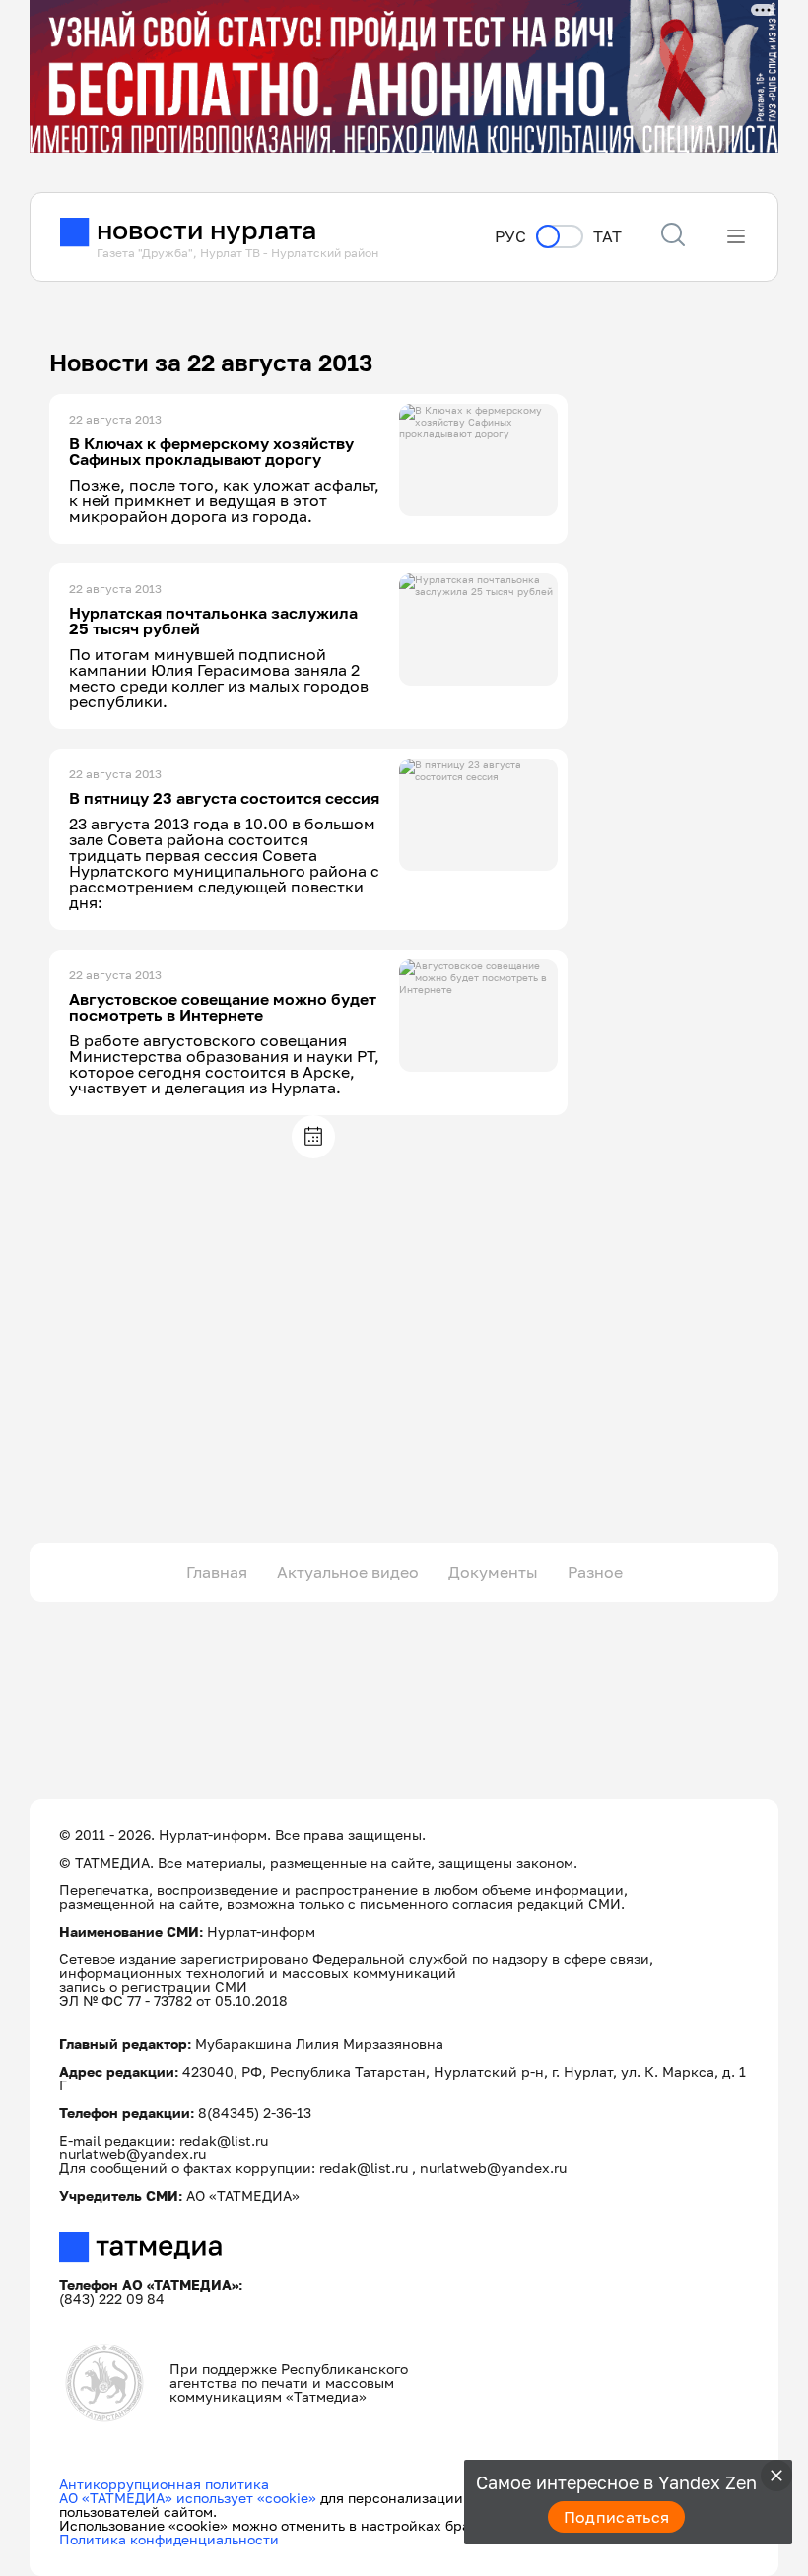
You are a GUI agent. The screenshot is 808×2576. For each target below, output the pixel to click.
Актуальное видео (348, 1572)
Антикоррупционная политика (164, 2484)
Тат (607, 237)
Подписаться (617, 2517)
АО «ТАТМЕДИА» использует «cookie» (188, 2498)
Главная (217, 1572)
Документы (493, 1572)
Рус (510, 237)
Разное (595, 1572)
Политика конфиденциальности (169, 2539)
